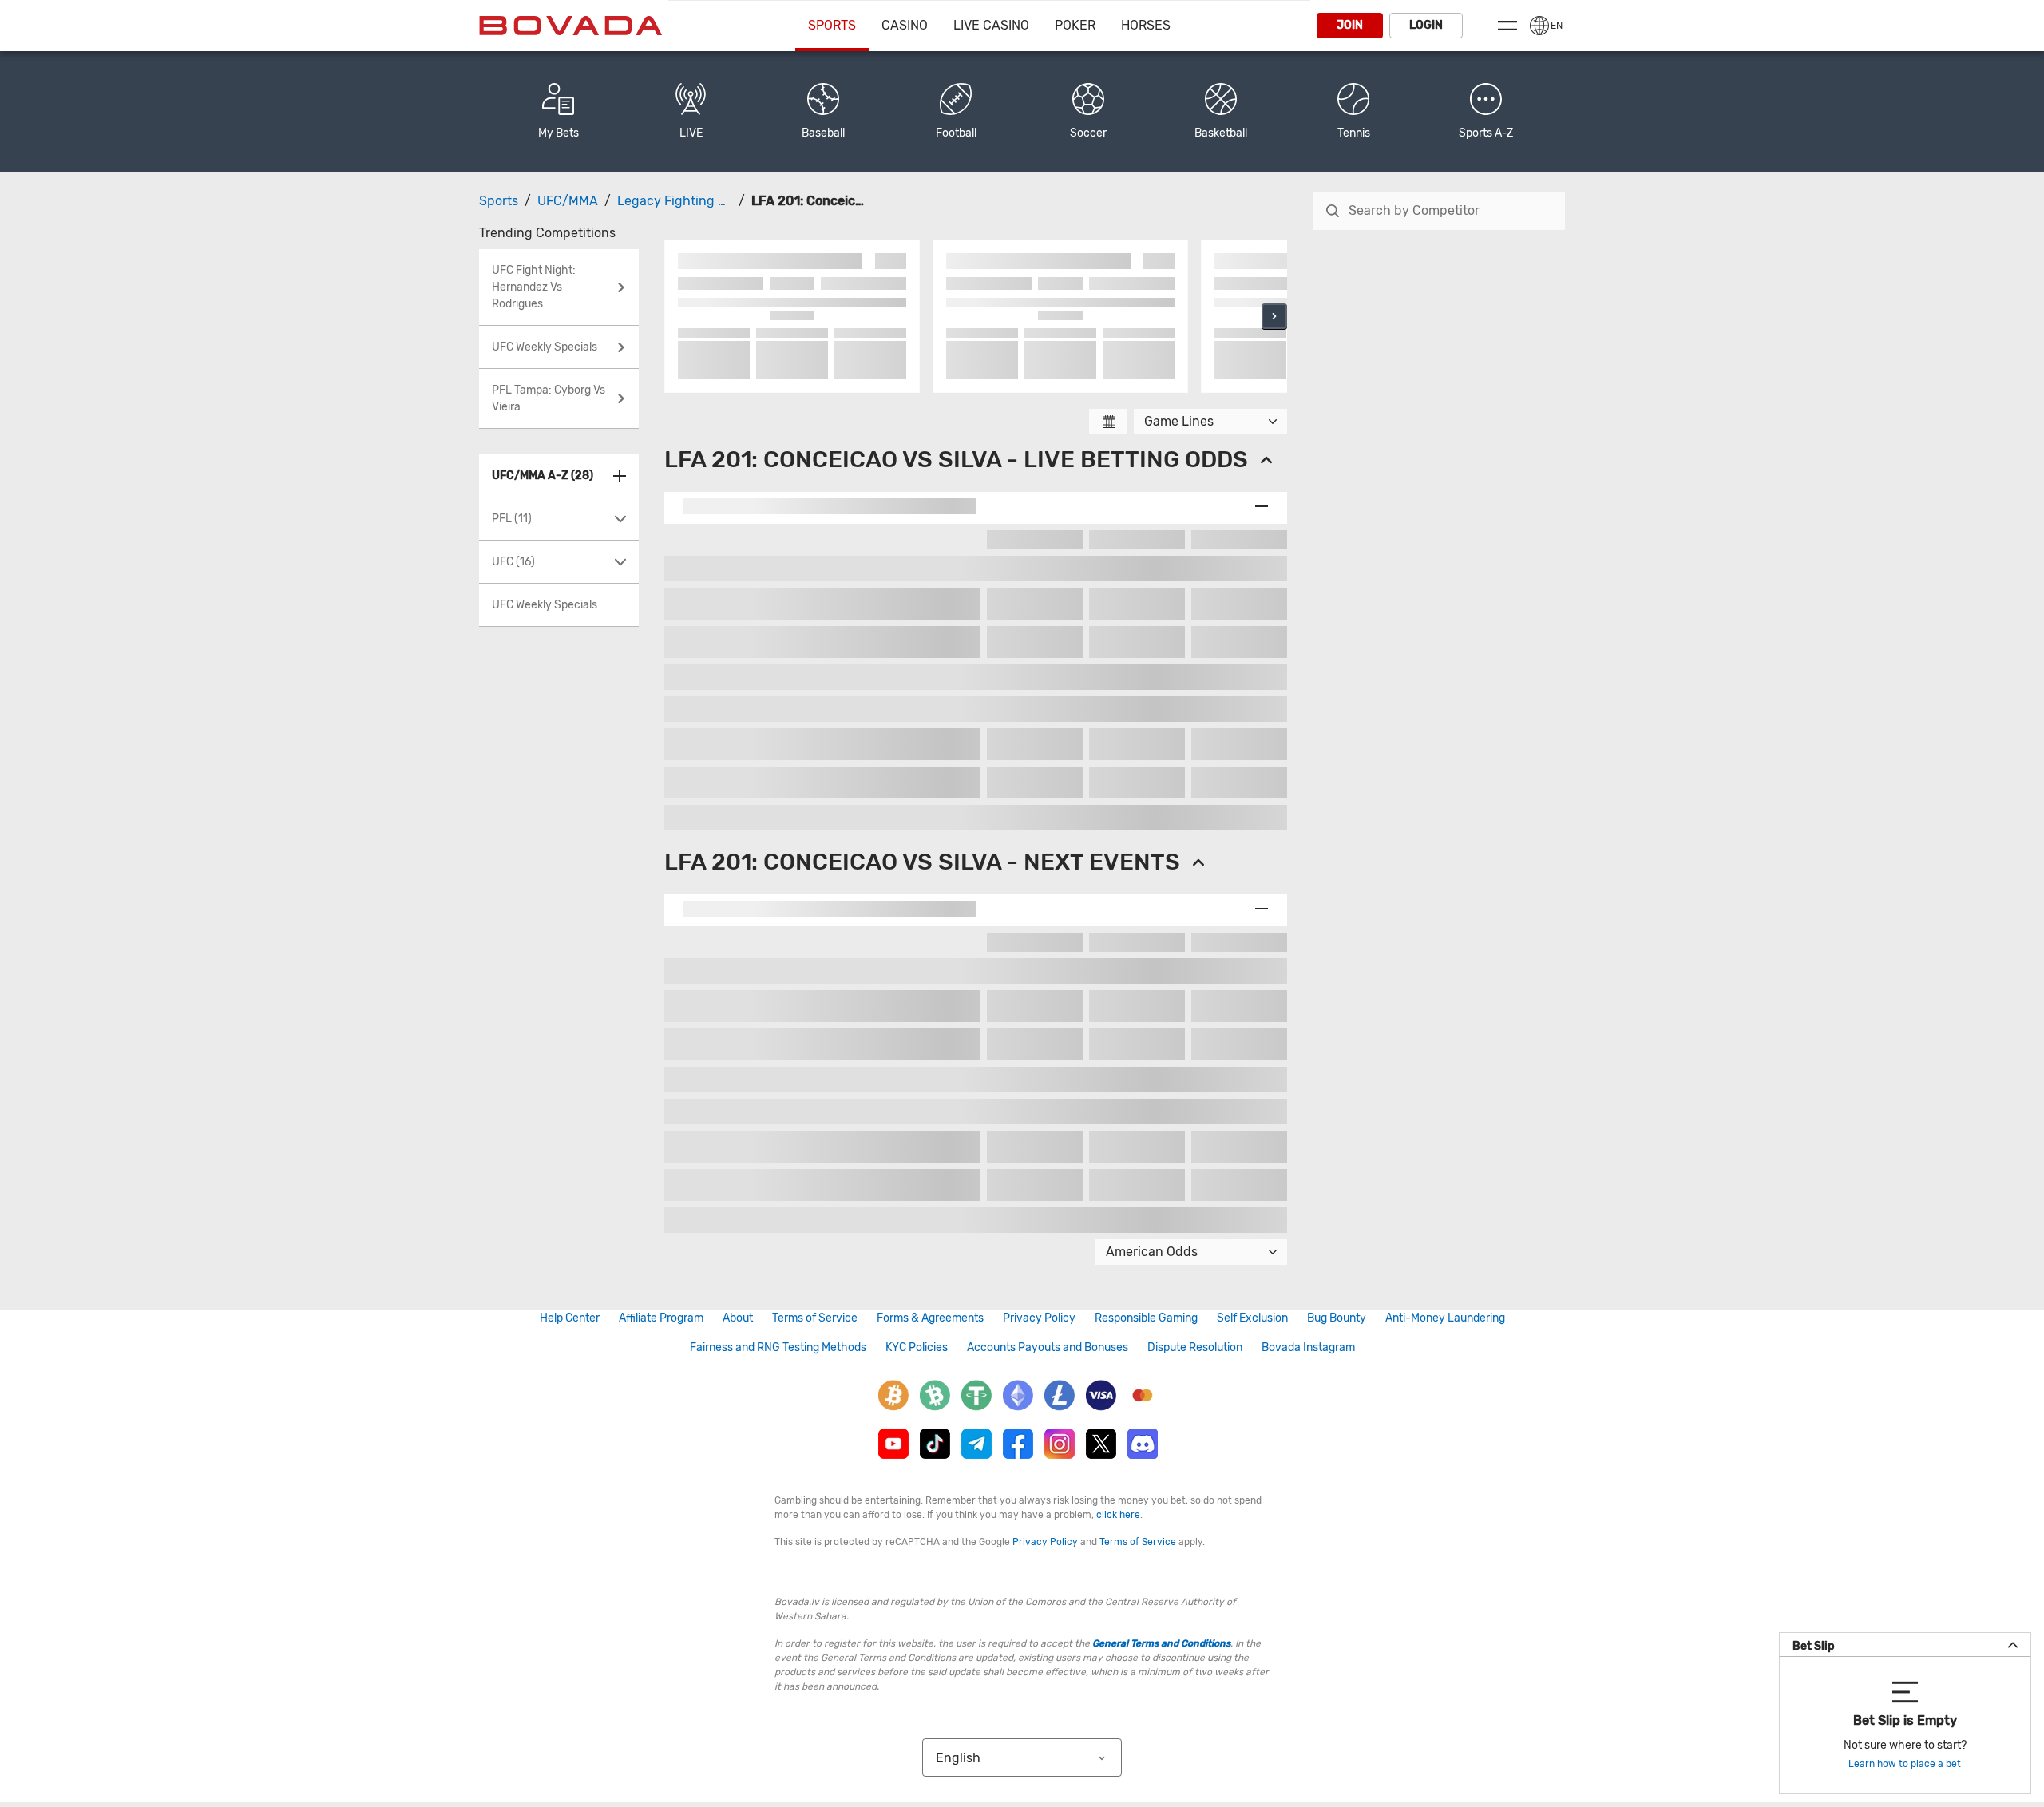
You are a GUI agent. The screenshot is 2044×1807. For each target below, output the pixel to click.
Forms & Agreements (930, 1318)
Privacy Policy (1039, 1318)
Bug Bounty (1337, 1318)
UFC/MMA (568, 201)
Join (1350, 25)
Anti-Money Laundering (1445, 1318)
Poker (1075, 25)
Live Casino (991, 25)
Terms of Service (815, 1318)
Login (1426, 25)
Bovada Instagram (1308, 1347)
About (738, 1318)
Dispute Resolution (1195, 1347)
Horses (1146, 25)
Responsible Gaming (1146, 1318)
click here (1118, 1515)
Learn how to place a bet (1905, 1764)
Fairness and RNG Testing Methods (778, 1347)
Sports (832, 25)
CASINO (905, 25)
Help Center (570, 1318)
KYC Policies (917, 1347)
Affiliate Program (661, 1318)
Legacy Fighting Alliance (691, 201)
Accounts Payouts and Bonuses (1048, 1347)
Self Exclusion (1252, 1318)
